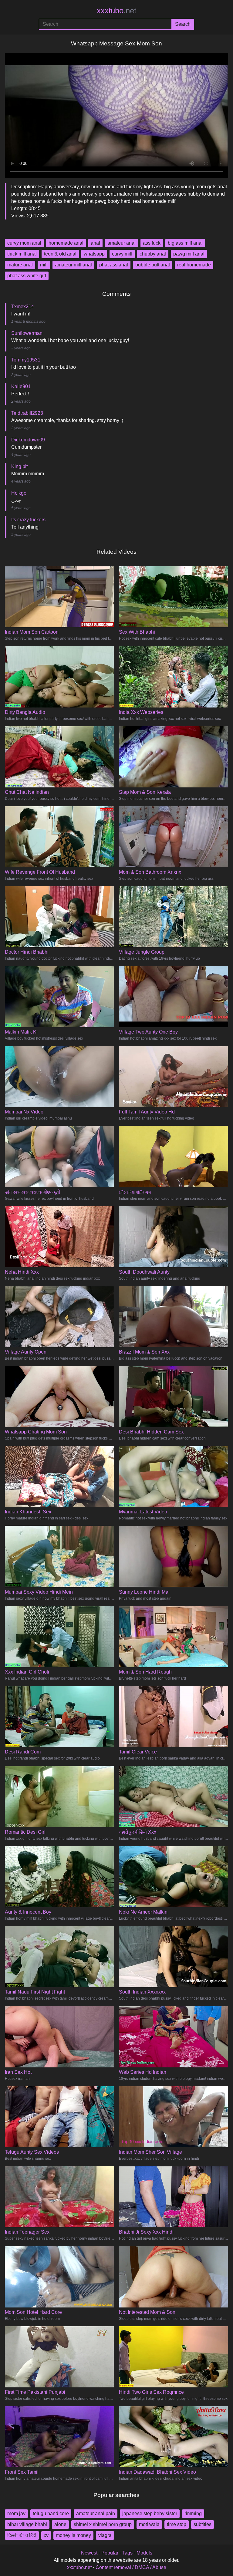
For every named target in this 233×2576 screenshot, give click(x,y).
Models (144, 2553)
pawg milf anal (189, 254)
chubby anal (153, 254)
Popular (110, 2553)
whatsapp (94, 254)
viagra (105, 2535)
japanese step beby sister (150, 2513)
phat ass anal (114, 265)
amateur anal (122, 243)
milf (44, 265)
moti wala (149, 2524)
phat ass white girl (27, 276)
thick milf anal (22, 254)
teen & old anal (60, 254)
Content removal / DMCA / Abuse (131, 2567)
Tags (127, 2553)
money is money (73, 2535)
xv (46, 2535)
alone (60, 2524)
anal (95, 243)
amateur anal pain (96, 2513)
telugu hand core (51, 2513)
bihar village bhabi (27, 2524)
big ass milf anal (185, 243)
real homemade (194, 265)
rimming (193, 2513)
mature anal (20, 265)
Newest (89, 2553)
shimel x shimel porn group (103, 2524)
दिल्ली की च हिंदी (22, 2535)
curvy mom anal (24, 243)
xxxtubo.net (79, 2567)
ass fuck (152, 243)
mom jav (16, 2513)
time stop (177, 2524)
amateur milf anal (73, 265)
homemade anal (66, 243)
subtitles (203, 2524)
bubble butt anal (153, 265)
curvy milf (122, 254)
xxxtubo (116, 11)
